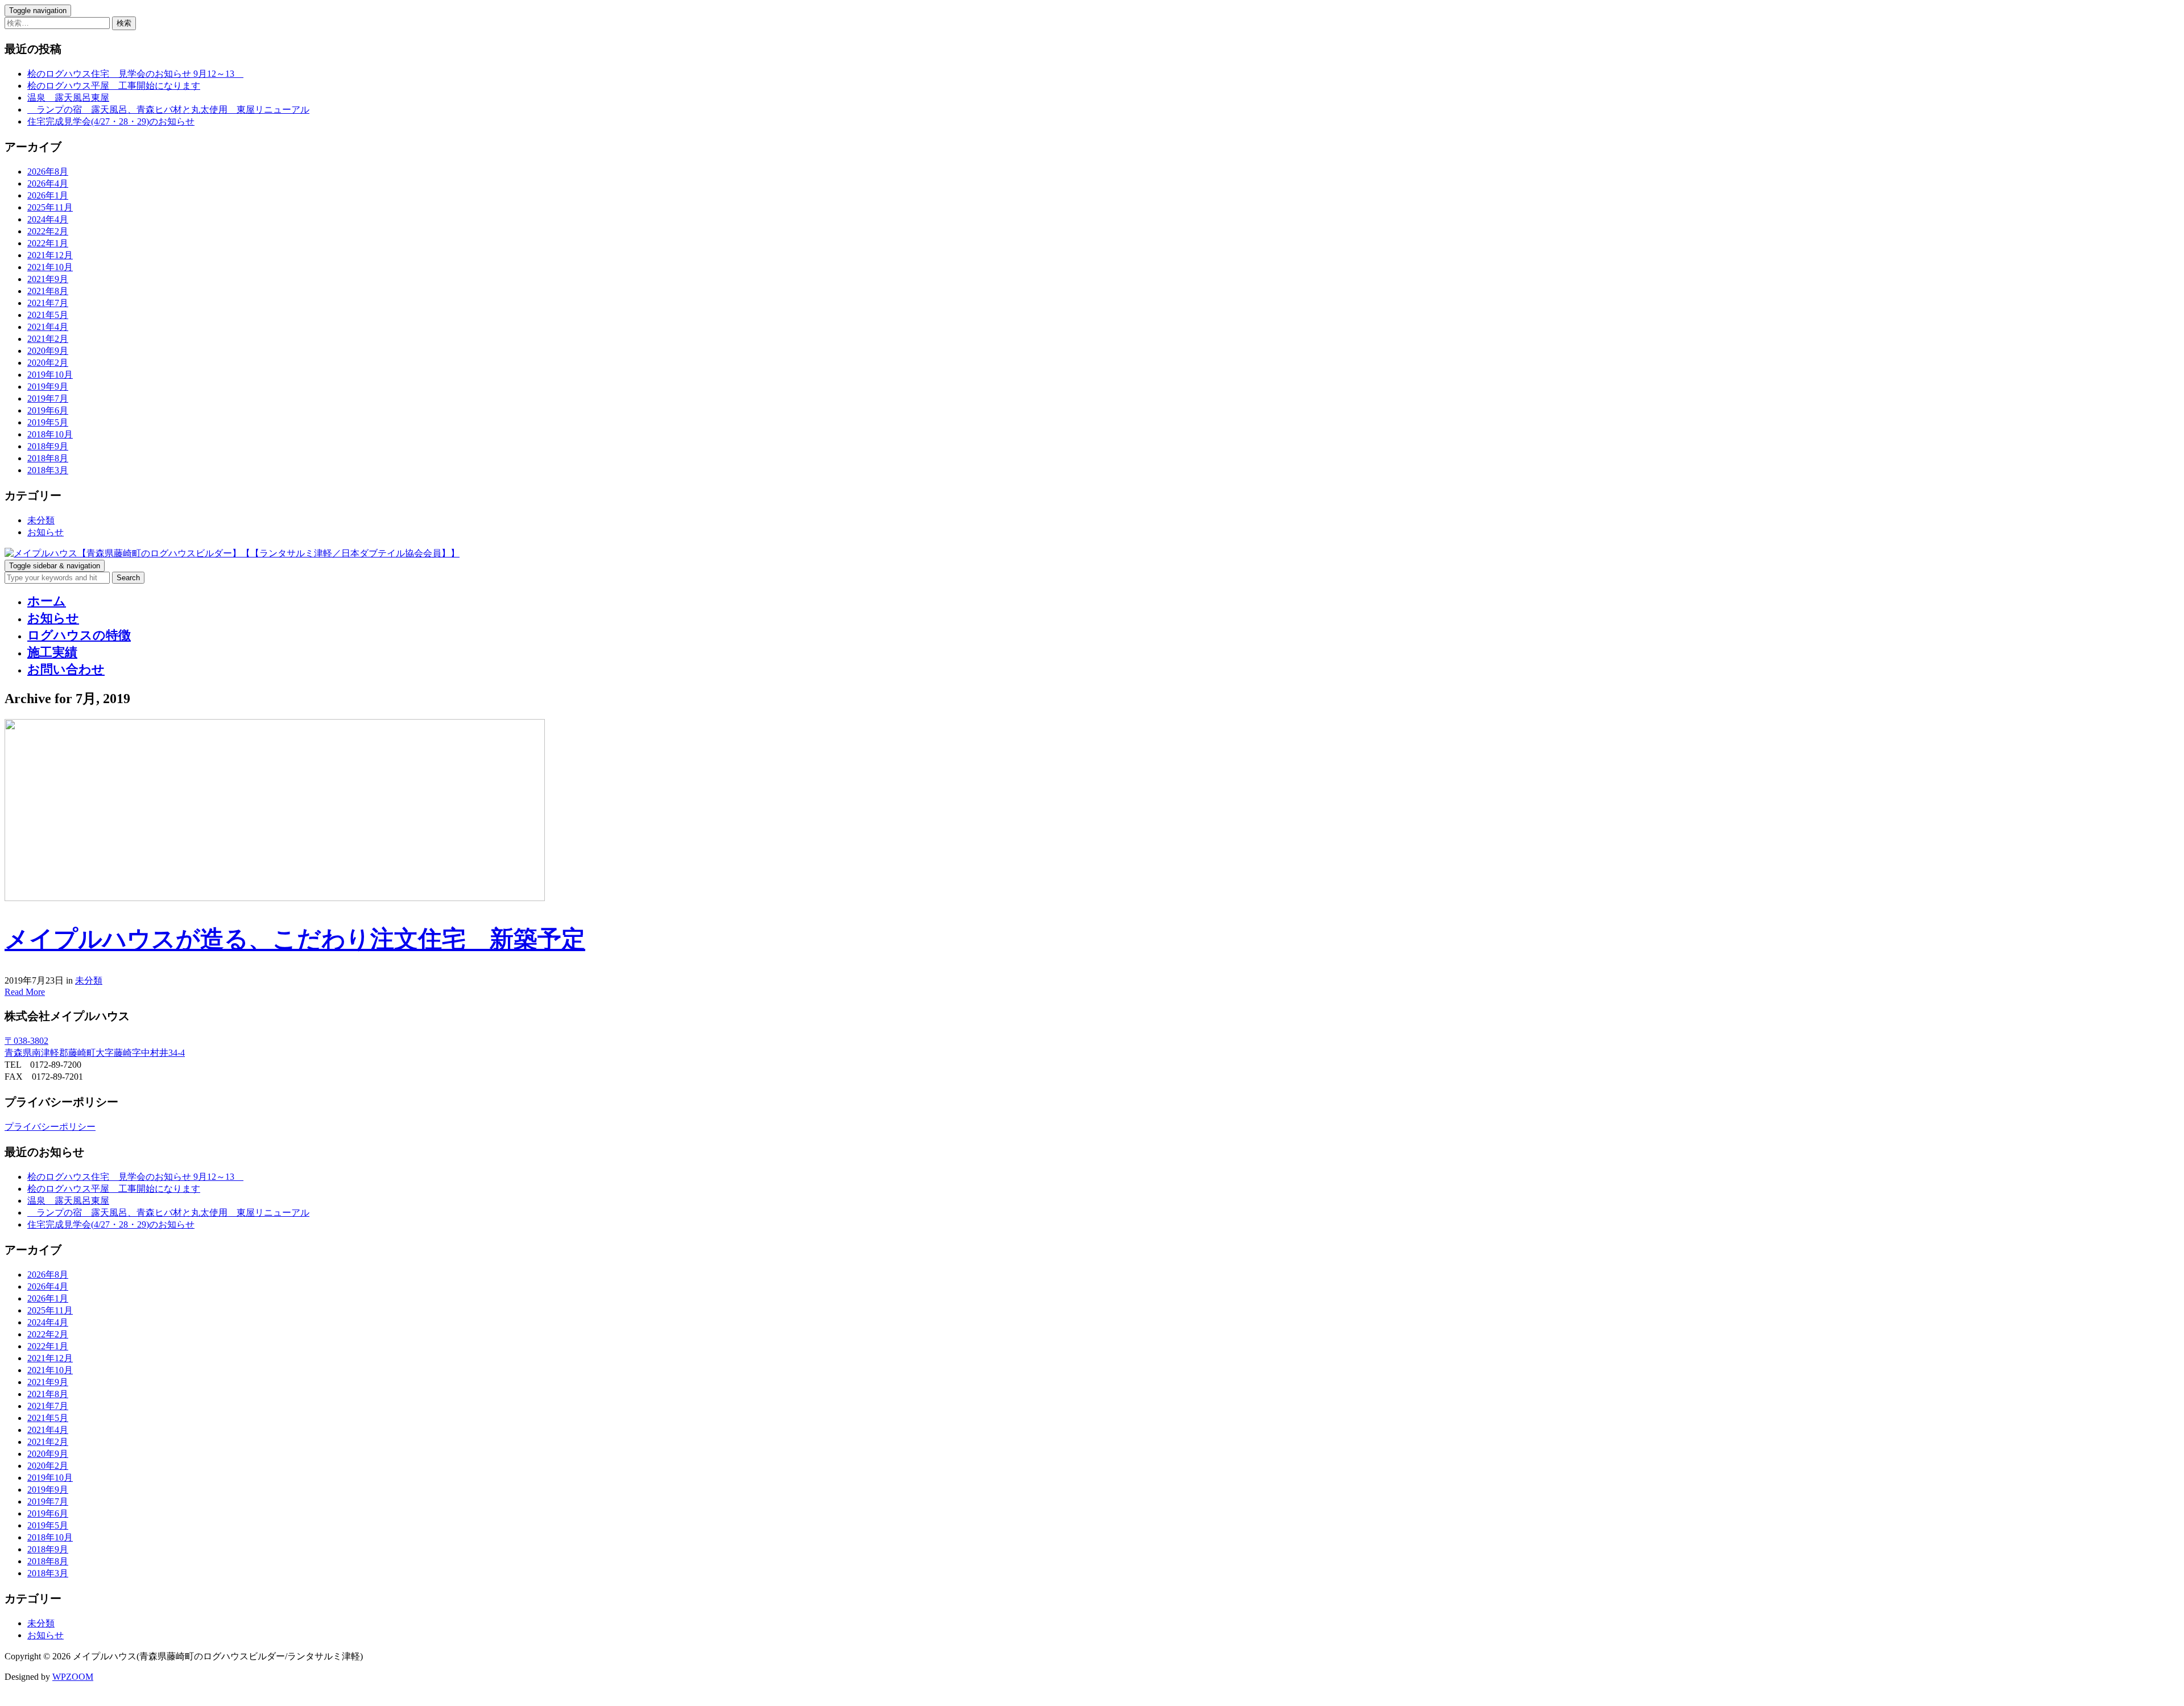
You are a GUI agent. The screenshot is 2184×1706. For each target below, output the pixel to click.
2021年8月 (48, 291)
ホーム (47, 601)
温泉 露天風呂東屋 (68, 98)
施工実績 (52, 652)
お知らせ (45, 532)
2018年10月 (50, 434)
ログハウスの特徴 (79, 635)
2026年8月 (48, 172)
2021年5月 (48, 315)
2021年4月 (48, 327)
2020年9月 (48, 351)
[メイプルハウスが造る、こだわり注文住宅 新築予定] (275, 898)
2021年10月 (50, 267)
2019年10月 (50, 375)
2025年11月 (50, 207)
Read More (25, 992)
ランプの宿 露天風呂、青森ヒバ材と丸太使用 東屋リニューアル (168, 110)
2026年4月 (48, 183)
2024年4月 (48, 219)
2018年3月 (48, 470)
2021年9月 (48, 279)
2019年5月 (48, 422)
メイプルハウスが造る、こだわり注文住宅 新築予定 (295, 939)
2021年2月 (48, 339)
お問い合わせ (66, 669)
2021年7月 (48, 303)
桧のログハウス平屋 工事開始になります (114, 86)
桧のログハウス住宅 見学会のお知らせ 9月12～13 (135, 74)
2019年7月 (48, 398)
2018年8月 (48, 458)
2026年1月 (48, 195)
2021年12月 (50, 255)
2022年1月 (48, 243)
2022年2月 (48, 231)
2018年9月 (48, 446)
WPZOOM (73, 1677)
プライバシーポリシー (50, 1127)
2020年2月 (48, 363)
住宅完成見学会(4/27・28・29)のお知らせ (111, 121)
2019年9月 (48, 387)
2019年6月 (48, 410)
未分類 (41, 520)
